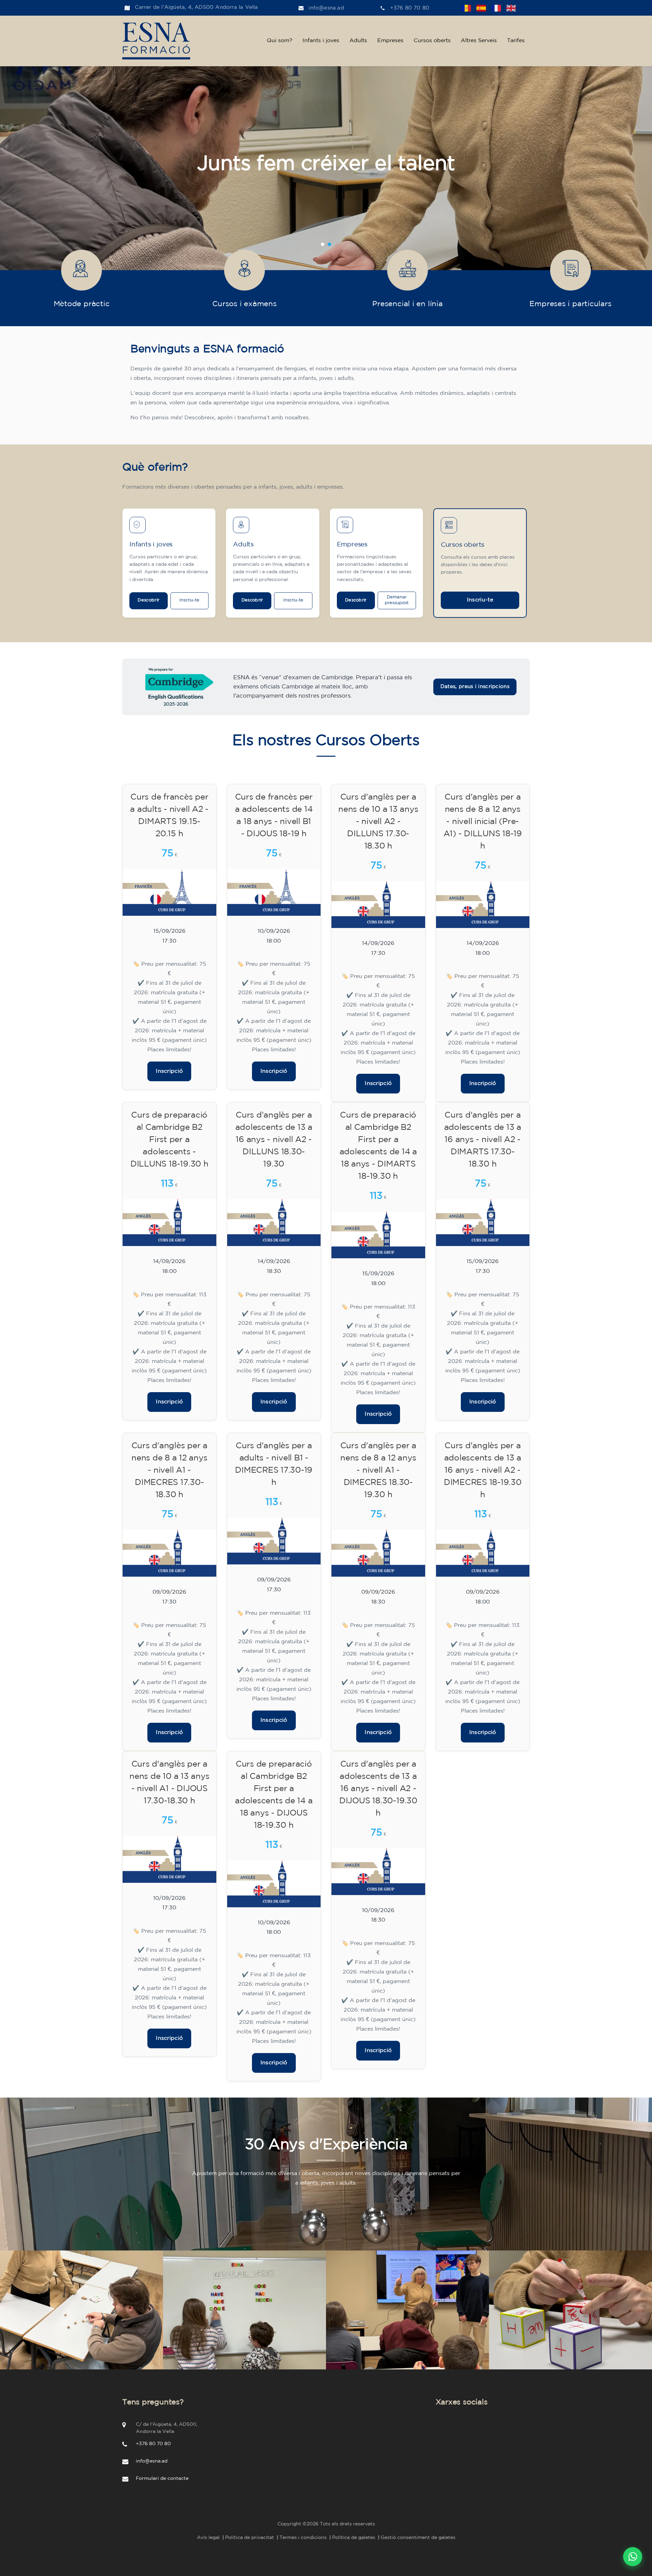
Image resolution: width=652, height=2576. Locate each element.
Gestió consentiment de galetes (418, 2538)
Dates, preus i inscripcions (475, 687)
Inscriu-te (189, 600)
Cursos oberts (432, 41)
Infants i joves (321, 41)
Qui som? (280, 41)
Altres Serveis (479, 41)
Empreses (390, 41)
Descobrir (148, 600)
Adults (358, 41)
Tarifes (516, 41)
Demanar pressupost (397, 600)
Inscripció (169, 1071)
